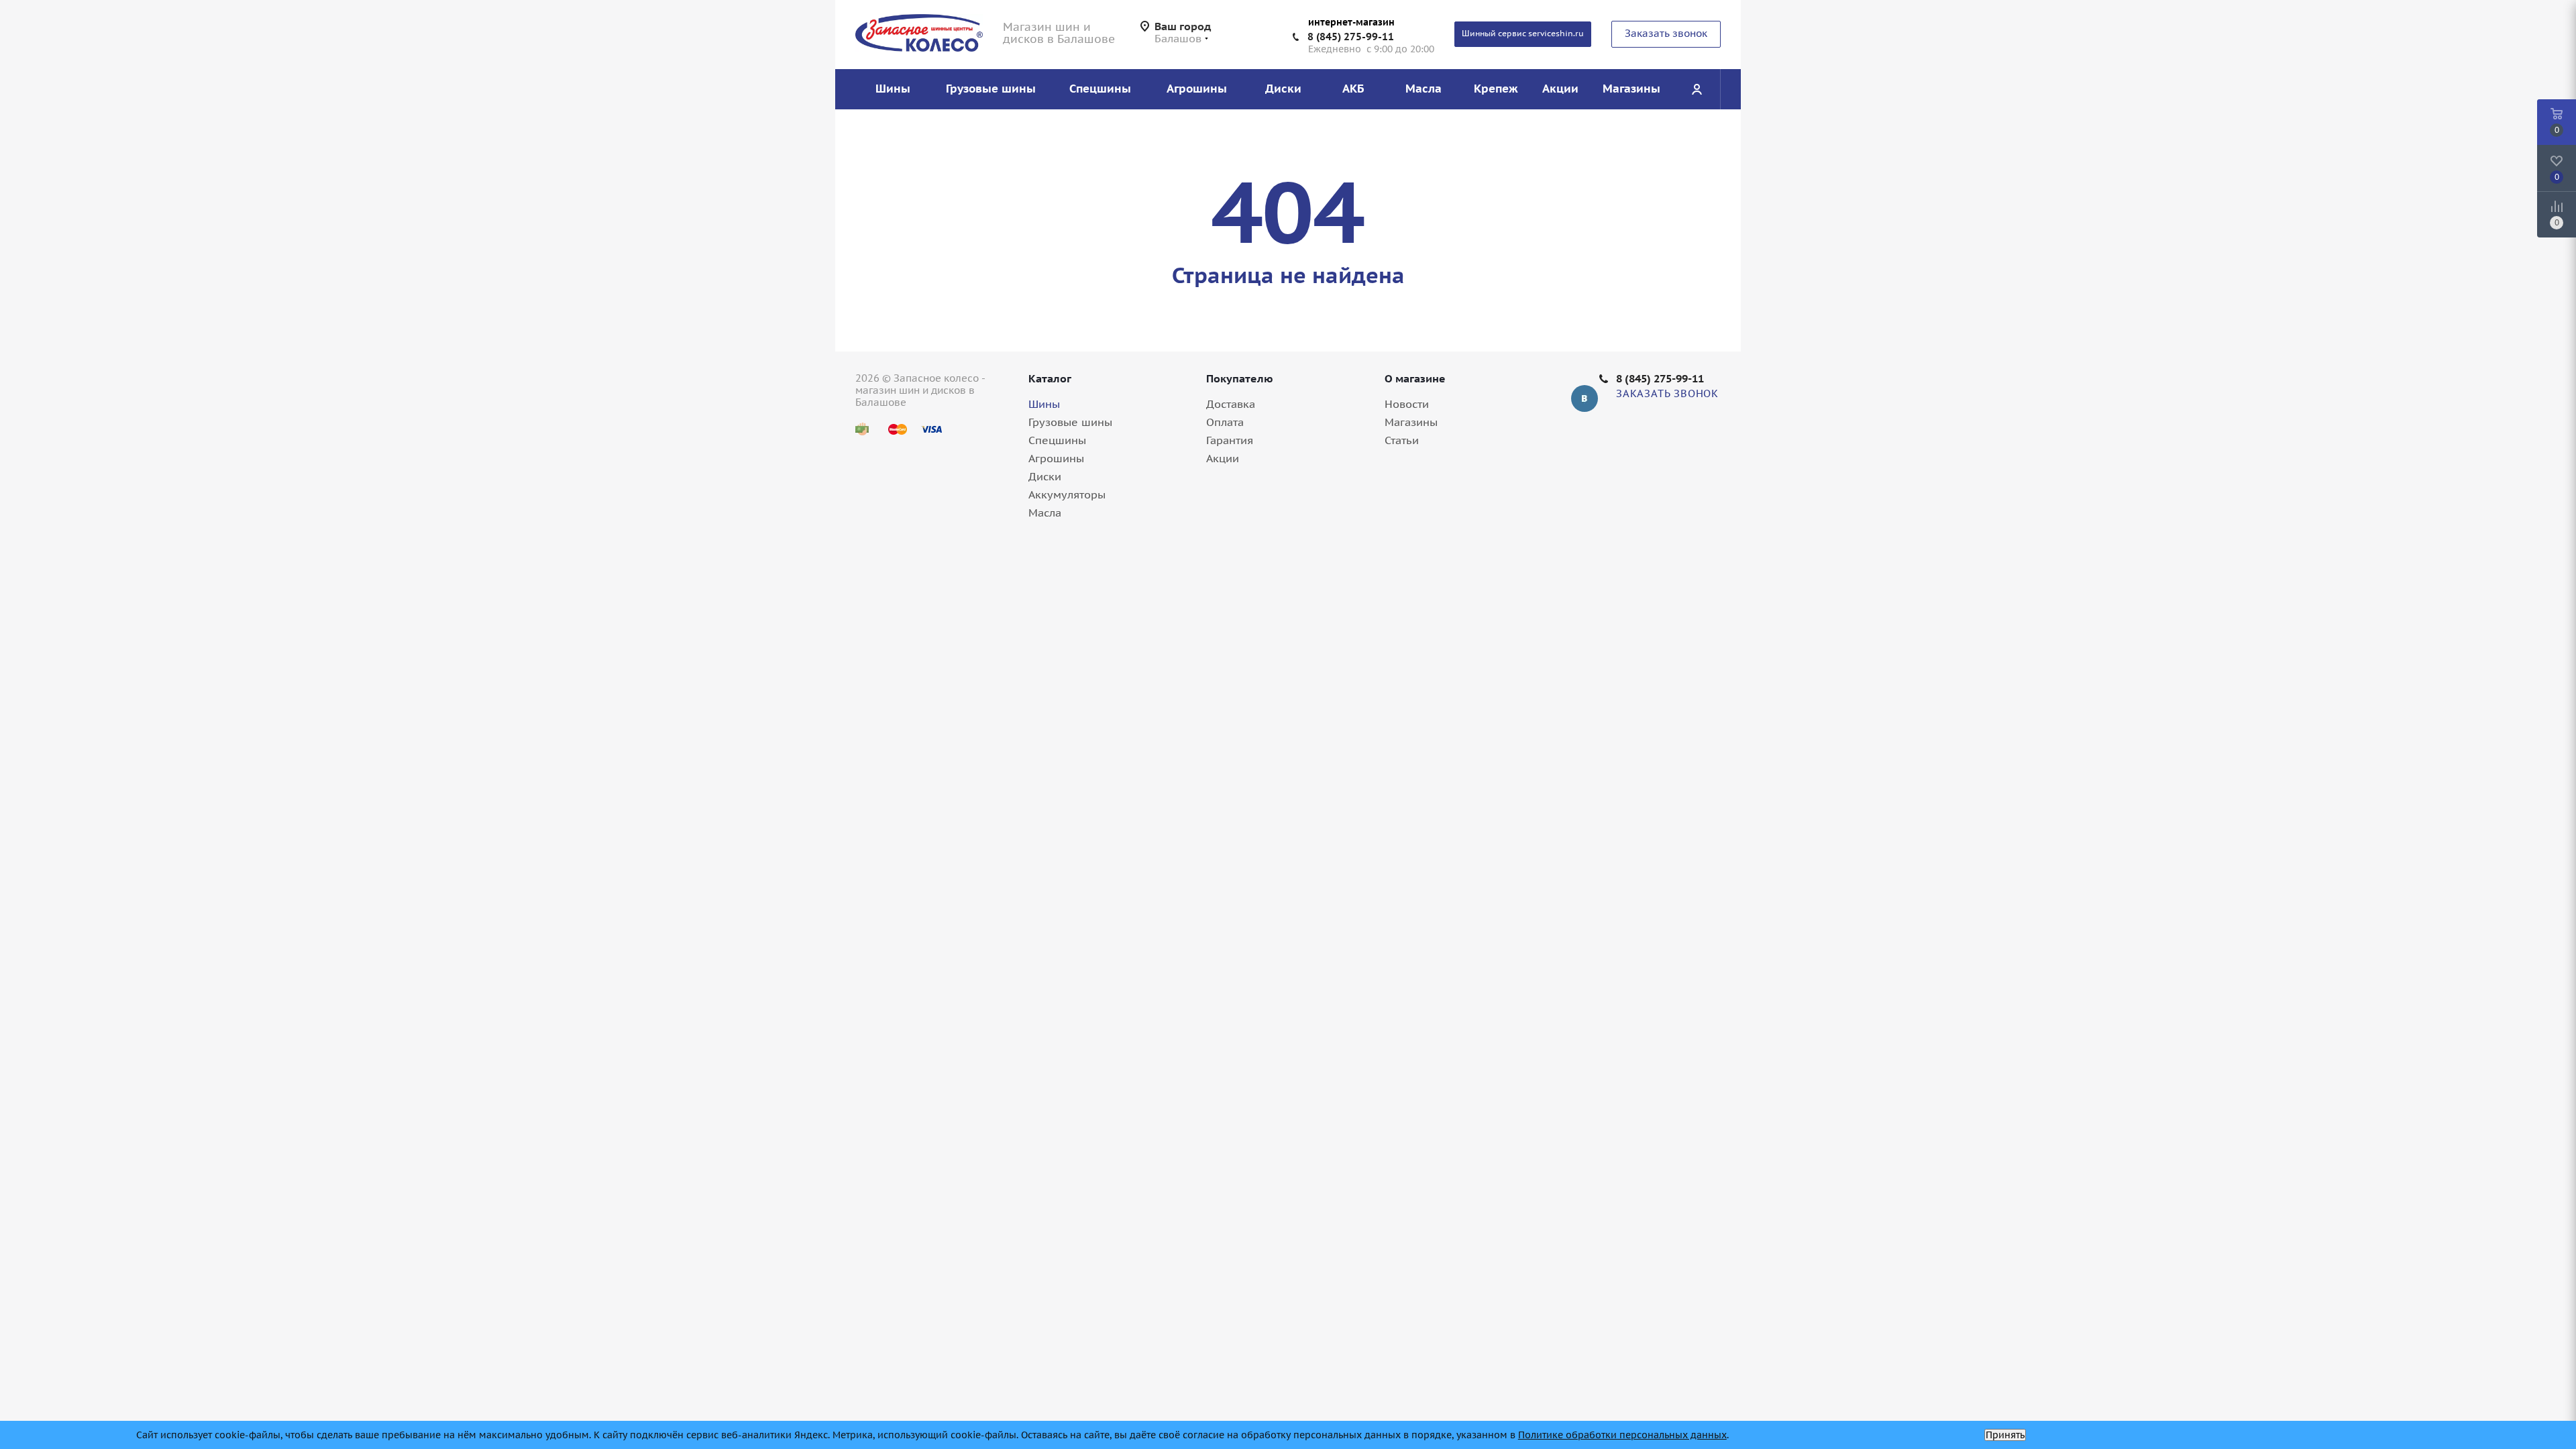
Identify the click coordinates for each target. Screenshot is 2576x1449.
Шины (1044, 404)
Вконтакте (1585, 398)
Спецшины (1057, 440)
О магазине (1415, 378)
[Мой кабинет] (1697, 89)
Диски (1045, 476)
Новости (1407, 404)
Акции (1223, 458)
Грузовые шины (1070, 422)
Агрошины (1056, 458)
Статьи (1402, 440)
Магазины (1411, 422)
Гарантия (1230, 440)
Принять (2005, 1435)
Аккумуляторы (1067, 494)
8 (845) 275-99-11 (1351, 37)
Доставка (1231, 404)
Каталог (1050, 378)
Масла (1045, 513)
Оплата (1225, 422)
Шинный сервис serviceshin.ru (1523, 33)
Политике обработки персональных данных (1622, 1435)
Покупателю (1240, 378)
